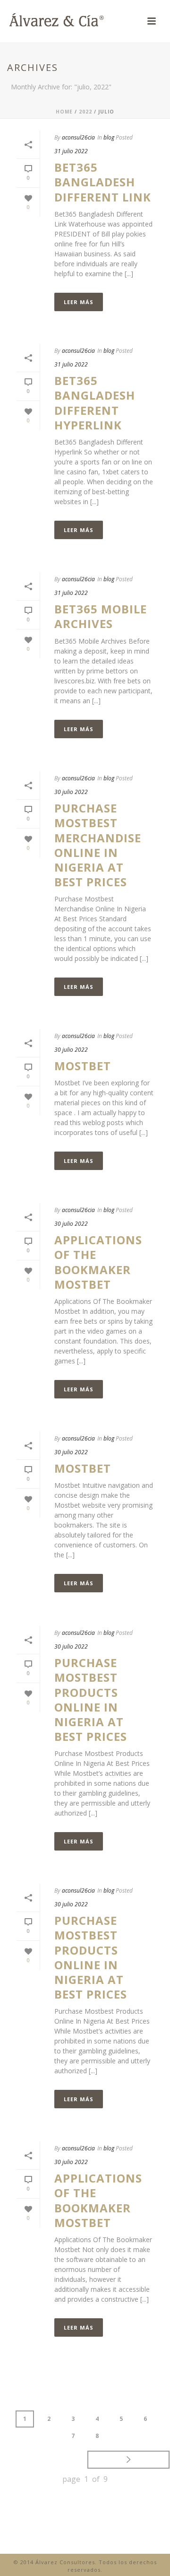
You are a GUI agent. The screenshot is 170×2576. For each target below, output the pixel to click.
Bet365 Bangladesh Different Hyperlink (95, 403)
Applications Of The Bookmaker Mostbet (98, 1262)
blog (109, 137)
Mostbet (83, 1066)
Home (64, 112)
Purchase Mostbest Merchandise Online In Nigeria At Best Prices (98, 845)
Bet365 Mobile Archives (101, 616)
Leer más (79, 302)
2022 (85, 112)
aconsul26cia (78, 137)
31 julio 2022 (71, 151)
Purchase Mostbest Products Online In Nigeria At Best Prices (91, 1699)
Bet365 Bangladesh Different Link (103, 182)
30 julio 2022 (71, 792)
